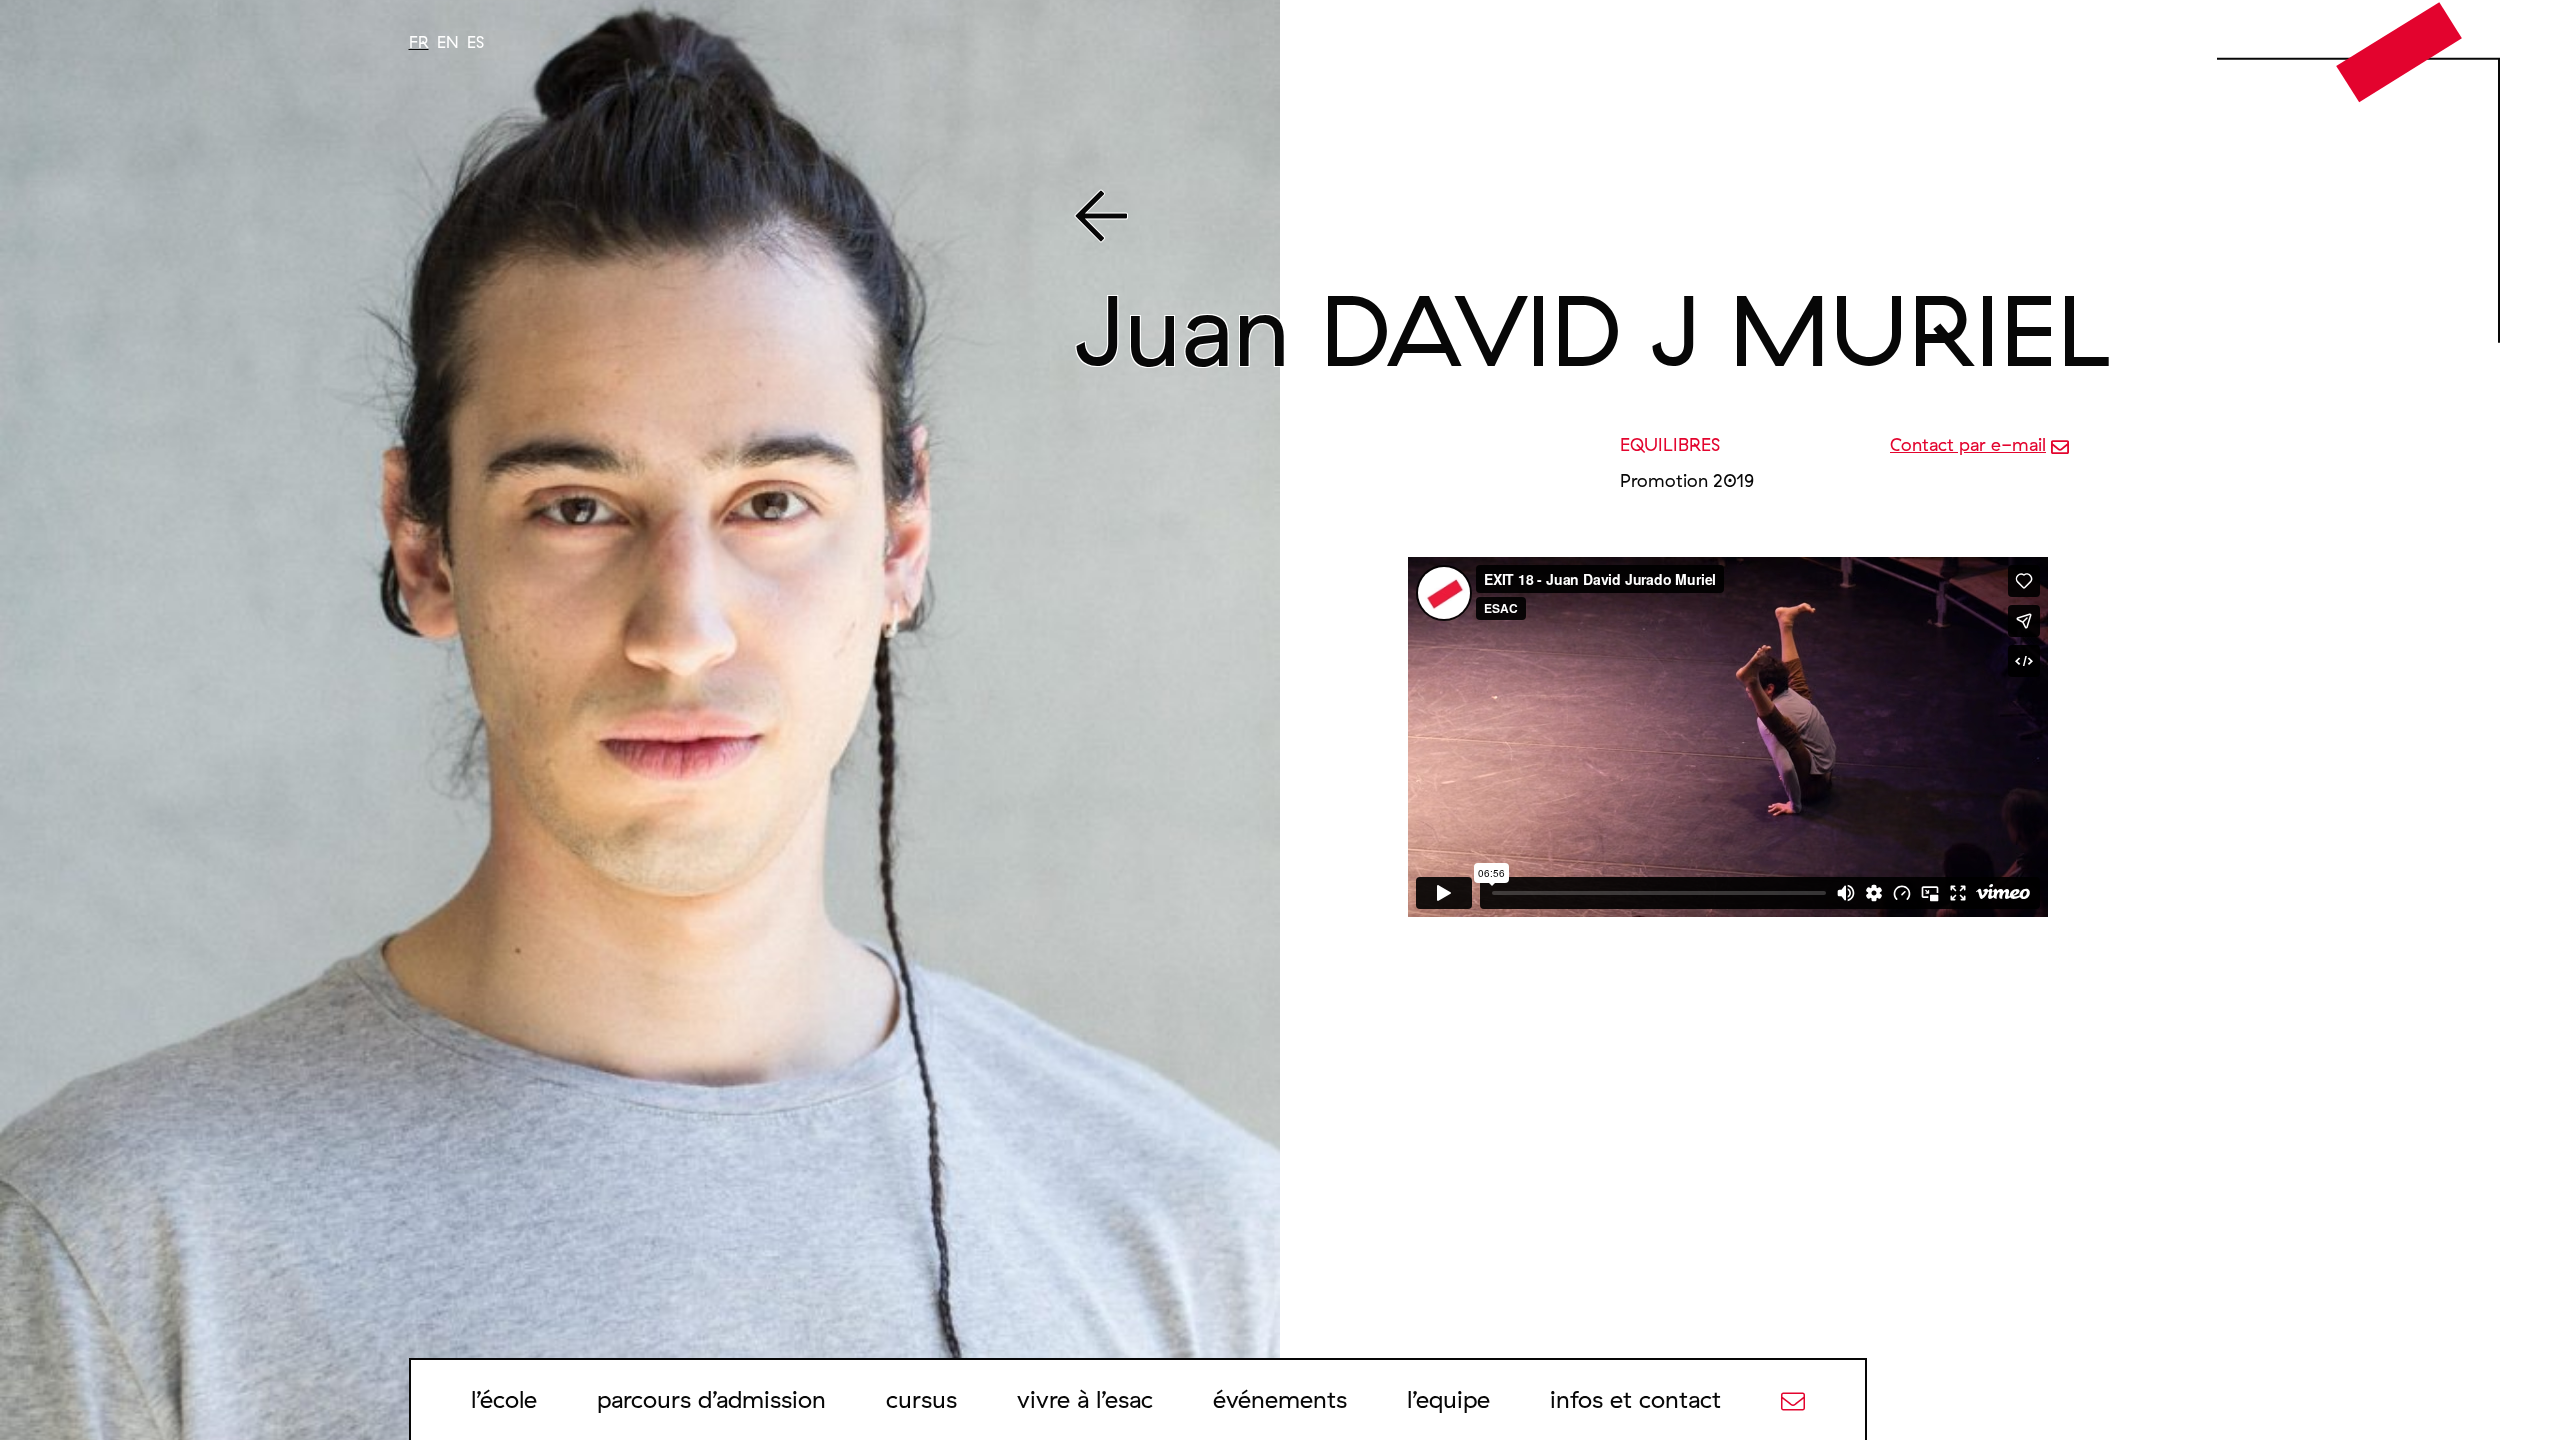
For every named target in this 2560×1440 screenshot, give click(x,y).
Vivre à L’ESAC (1085, 1399)
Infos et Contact (1635, 1399)
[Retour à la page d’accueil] (2399, 51)
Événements (1280, 1399)
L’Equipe (1448, 1399)
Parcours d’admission (711, 1399)
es (475, 42)
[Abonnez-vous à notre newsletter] (1793, 1399)
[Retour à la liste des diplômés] (1723, 220)
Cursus (921, 1399)
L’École (504, 1399)
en (448, 42)
